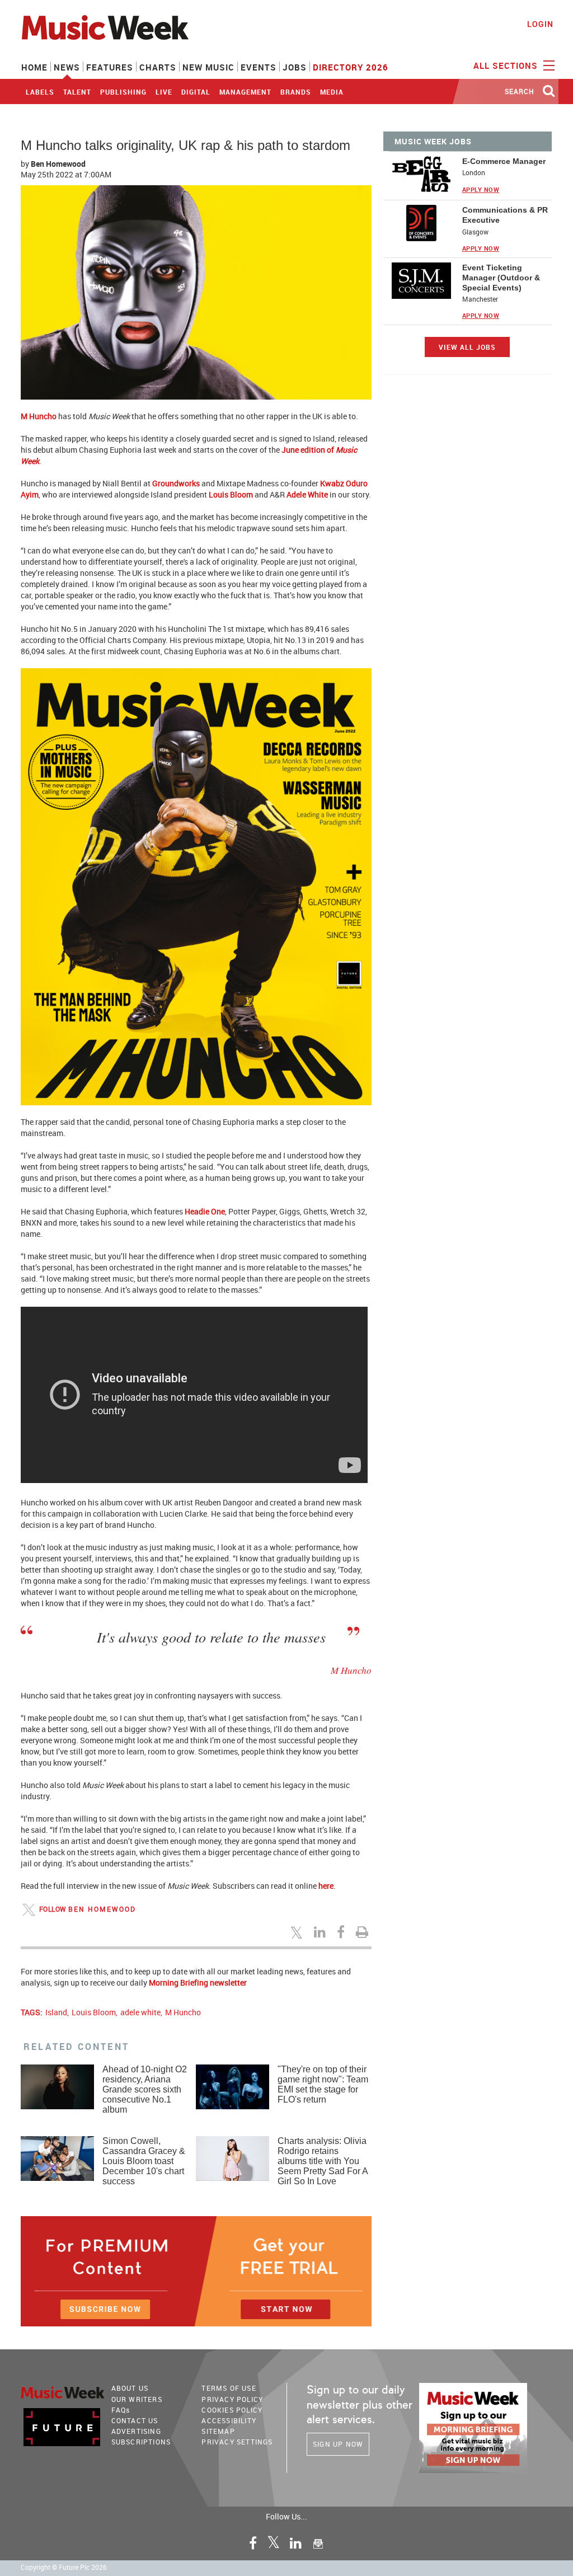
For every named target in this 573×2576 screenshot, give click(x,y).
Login (540, 24)
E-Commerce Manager (504, 161)
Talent (77, 92)
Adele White (307, 494)
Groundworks (176, 483)
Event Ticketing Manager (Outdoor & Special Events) (501, 278)
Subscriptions (141, 2442)
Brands (296, 92)
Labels (40, 92)
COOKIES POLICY (232, 2410)
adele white (140, 2012)
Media (332, 92)
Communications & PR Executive (505, 215)
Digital (196, 92)
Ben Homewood (58, 164)
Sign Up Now (338, 2444)
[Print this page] (364, 1932)
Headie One (205, 1211)
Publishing (123, 92)
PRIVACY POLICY (232, 2399)
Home (34, 67)
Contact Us (135, 2420)
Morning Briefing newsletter (198, 1983)
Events (259, 67)
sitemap (218, 2431)
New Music (208, 67)
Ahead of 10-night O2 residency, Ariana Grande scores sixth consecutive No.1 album (145, 2089)
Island (56, 2012)
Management (245, 92)
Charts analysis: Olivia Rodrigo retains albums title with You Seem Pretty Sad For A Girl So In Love (323, 2161)
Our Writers (137, 2399)
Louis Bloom (231, 494)
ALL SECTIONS (507, 65)
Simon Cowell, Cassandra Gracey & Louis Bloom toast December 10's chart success (144, 2161)
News (67, 67)
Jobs (295, 67)
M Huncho (39, 416)
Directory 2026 (351, 67)
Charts (158, 67)
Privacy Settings (237, 2442)
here (326, 1886)
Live (164, 92)
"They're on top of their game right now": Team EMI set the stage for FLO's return (323, 2084)
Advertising (136, 2431)
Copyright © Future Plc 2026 (64, 2567)
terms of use (229, 2388)
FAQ (121, 2410)
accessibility (229, 2420)
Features (110, 67)
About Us (130, 2388)
